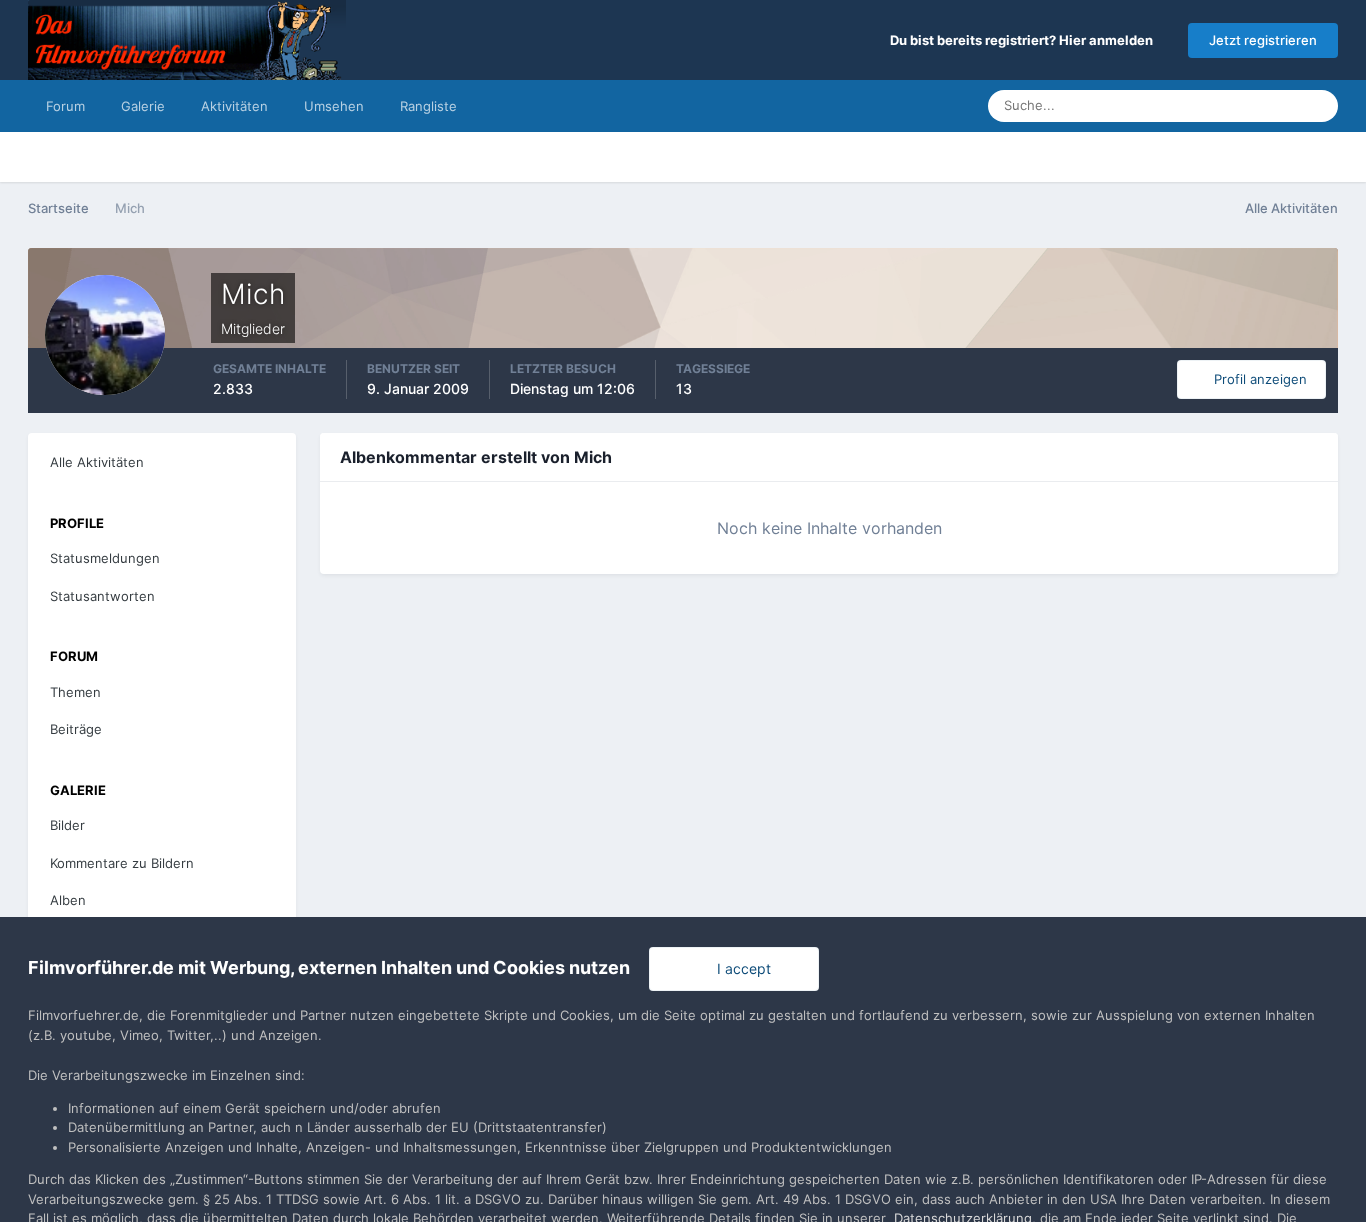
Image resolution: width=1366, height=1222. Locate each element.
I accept (740, 968)
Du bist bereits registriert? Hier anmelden (1024, 40)
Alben (68, 900)
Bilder (67, 825)
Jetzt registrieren (1263, 40)
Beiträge (76, 729)
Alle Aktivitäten (97, 462)
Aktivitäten (234, 106)
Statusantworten (102, 596)
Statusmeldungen (1220, 105)
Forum (65, 106)
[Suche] (1317, 106)
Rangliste (428, 106)
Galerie (143, 106)
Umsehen (334, 106)
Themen (75, 692)
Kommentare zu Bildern (122, 863)
